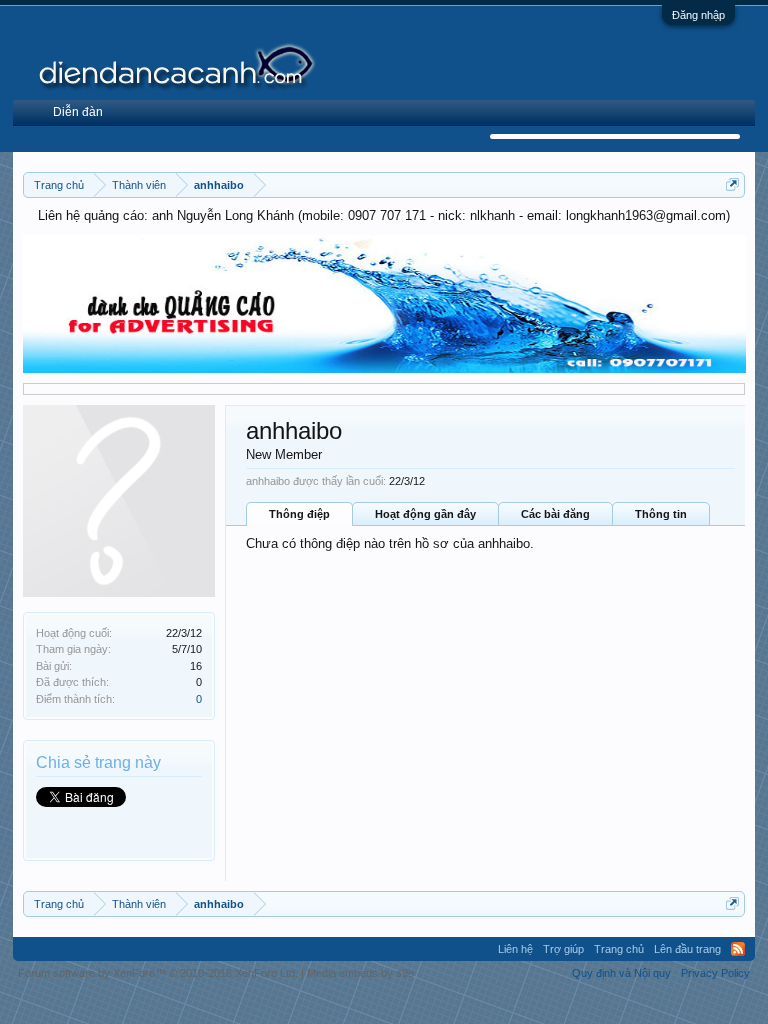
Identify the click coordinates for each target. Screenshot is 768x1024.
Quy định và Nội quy (621, 973)
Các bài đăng (555, 514)
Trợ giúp (563, 949)
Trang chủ (619, 949)
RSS (738, 949)
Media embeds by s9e (360, 973)
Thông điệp (299, 514)
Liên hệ (515, 949)
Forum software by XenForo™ (158, 973)
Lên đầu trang (687, 949)
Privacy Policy (715, 973)
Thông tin (661, 514)
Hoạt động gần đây (425, 514)
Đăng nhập (698, 15)
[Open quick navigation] (732, 184)
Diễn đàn (78, 112)
